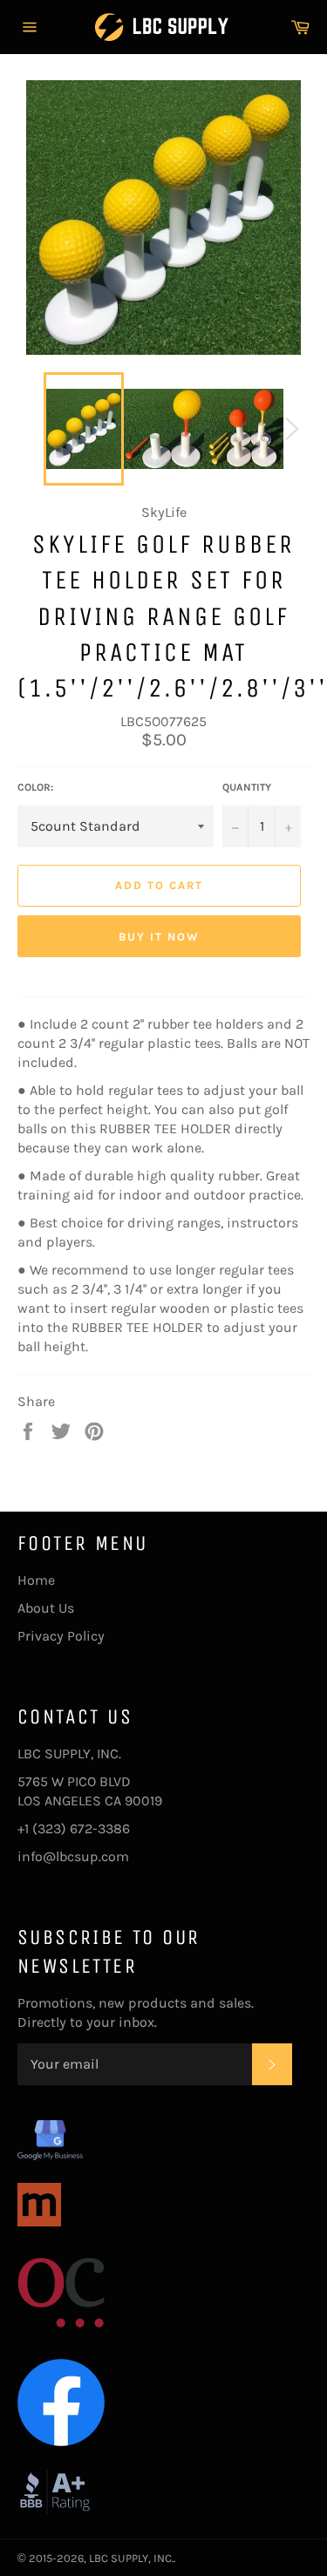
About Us (46, 1608)
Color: (35, 787)
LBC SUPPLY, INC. (131, 2558)
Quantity (247, 787)
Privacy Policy (61, 1636)
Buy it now (159, 937)
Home (36, 1580)
